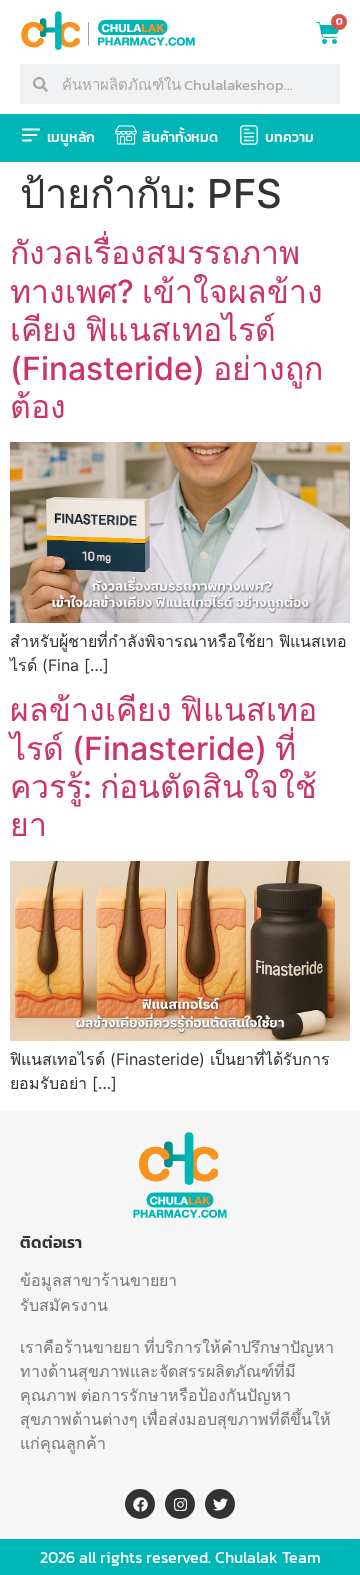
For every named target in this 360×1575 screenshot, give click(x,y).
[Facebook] (140, 1504)
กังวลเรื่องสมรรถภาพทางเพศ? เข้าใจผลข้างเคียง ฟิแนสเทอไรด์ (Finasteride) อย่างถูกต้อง (166, 329)
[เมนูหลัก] (31, 135)
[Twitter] (220, 1504)
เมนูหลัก (71, 137)
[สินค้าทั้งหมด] (126, 135)
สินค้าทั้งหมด (180, 137)
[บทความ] (249, 135)
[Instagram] (180, 1504)
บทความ (289, 137)
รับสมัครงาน (64, 1305)
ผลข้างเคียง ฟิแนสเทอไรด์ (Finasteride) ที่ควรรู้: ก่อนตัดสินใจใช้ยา (163, 767)
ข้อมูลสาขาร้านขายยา (98, 1280)
